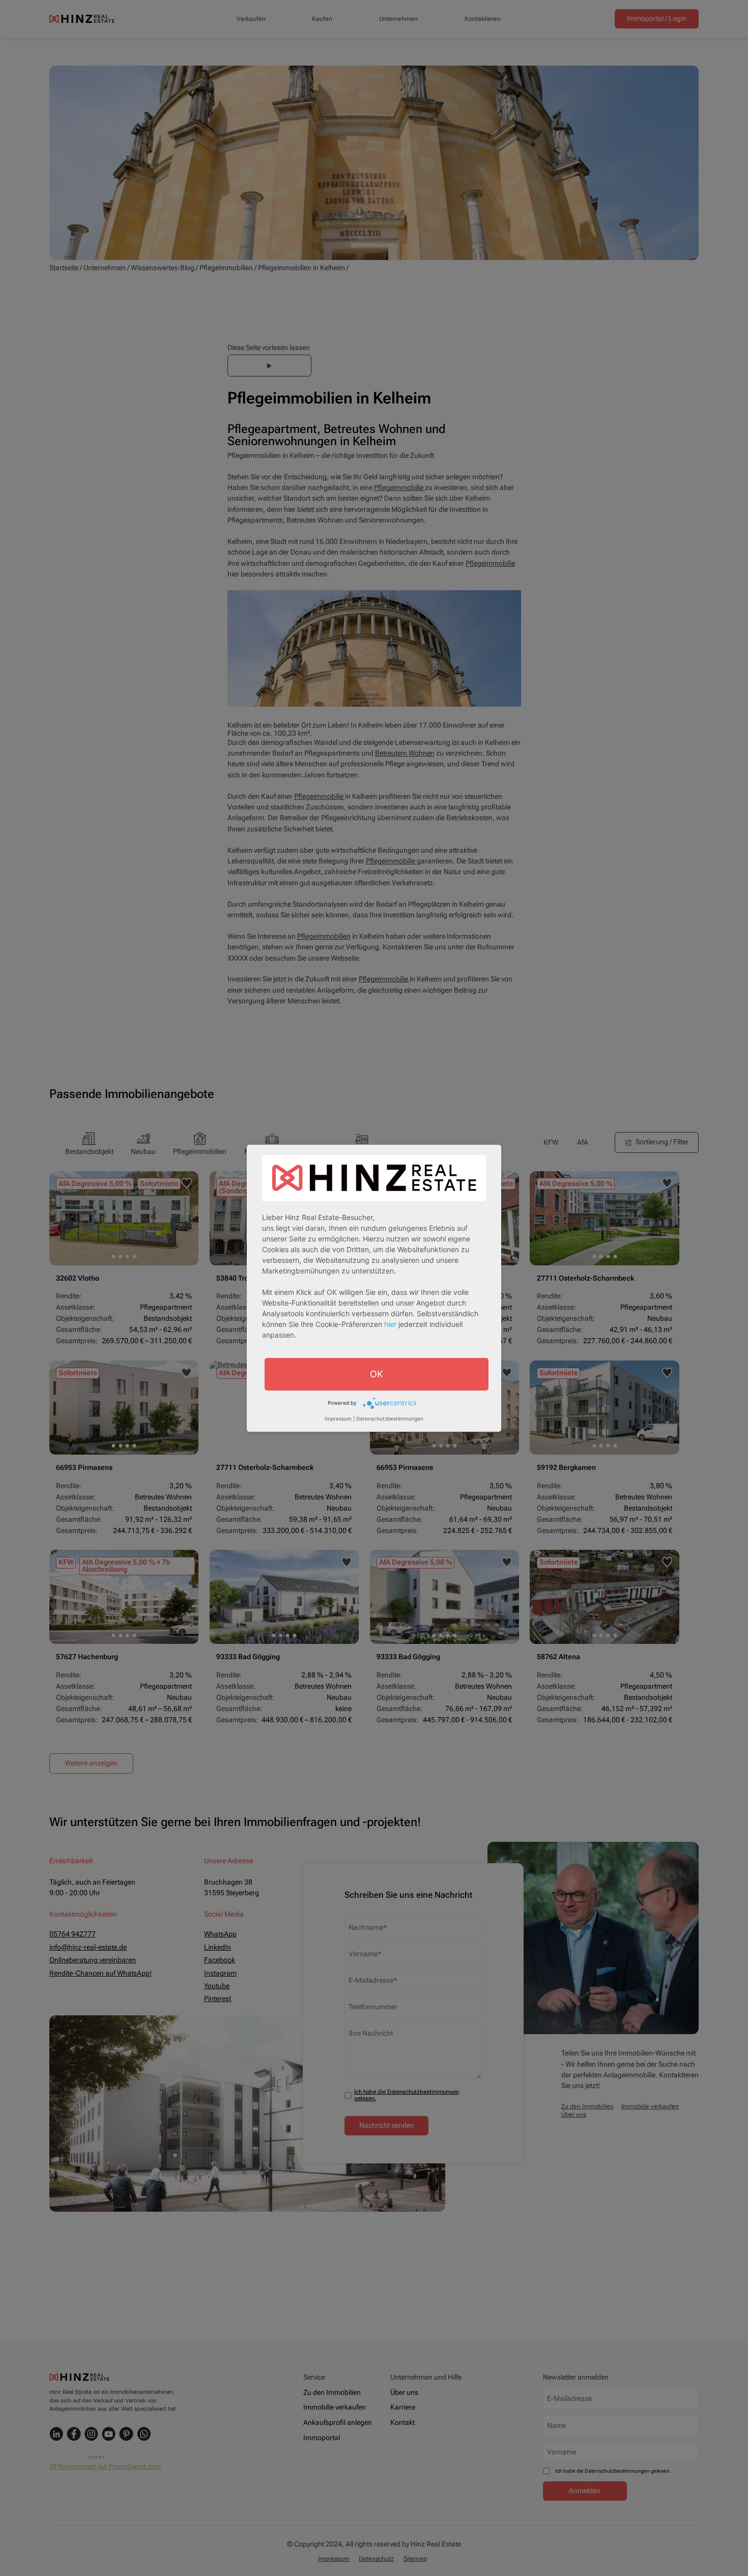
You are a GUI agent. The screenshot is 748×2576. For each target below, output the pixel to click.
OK (377, 1373)
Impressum (338, 1419)
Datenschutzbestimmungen (390, 1419)
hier (390, 1324)
